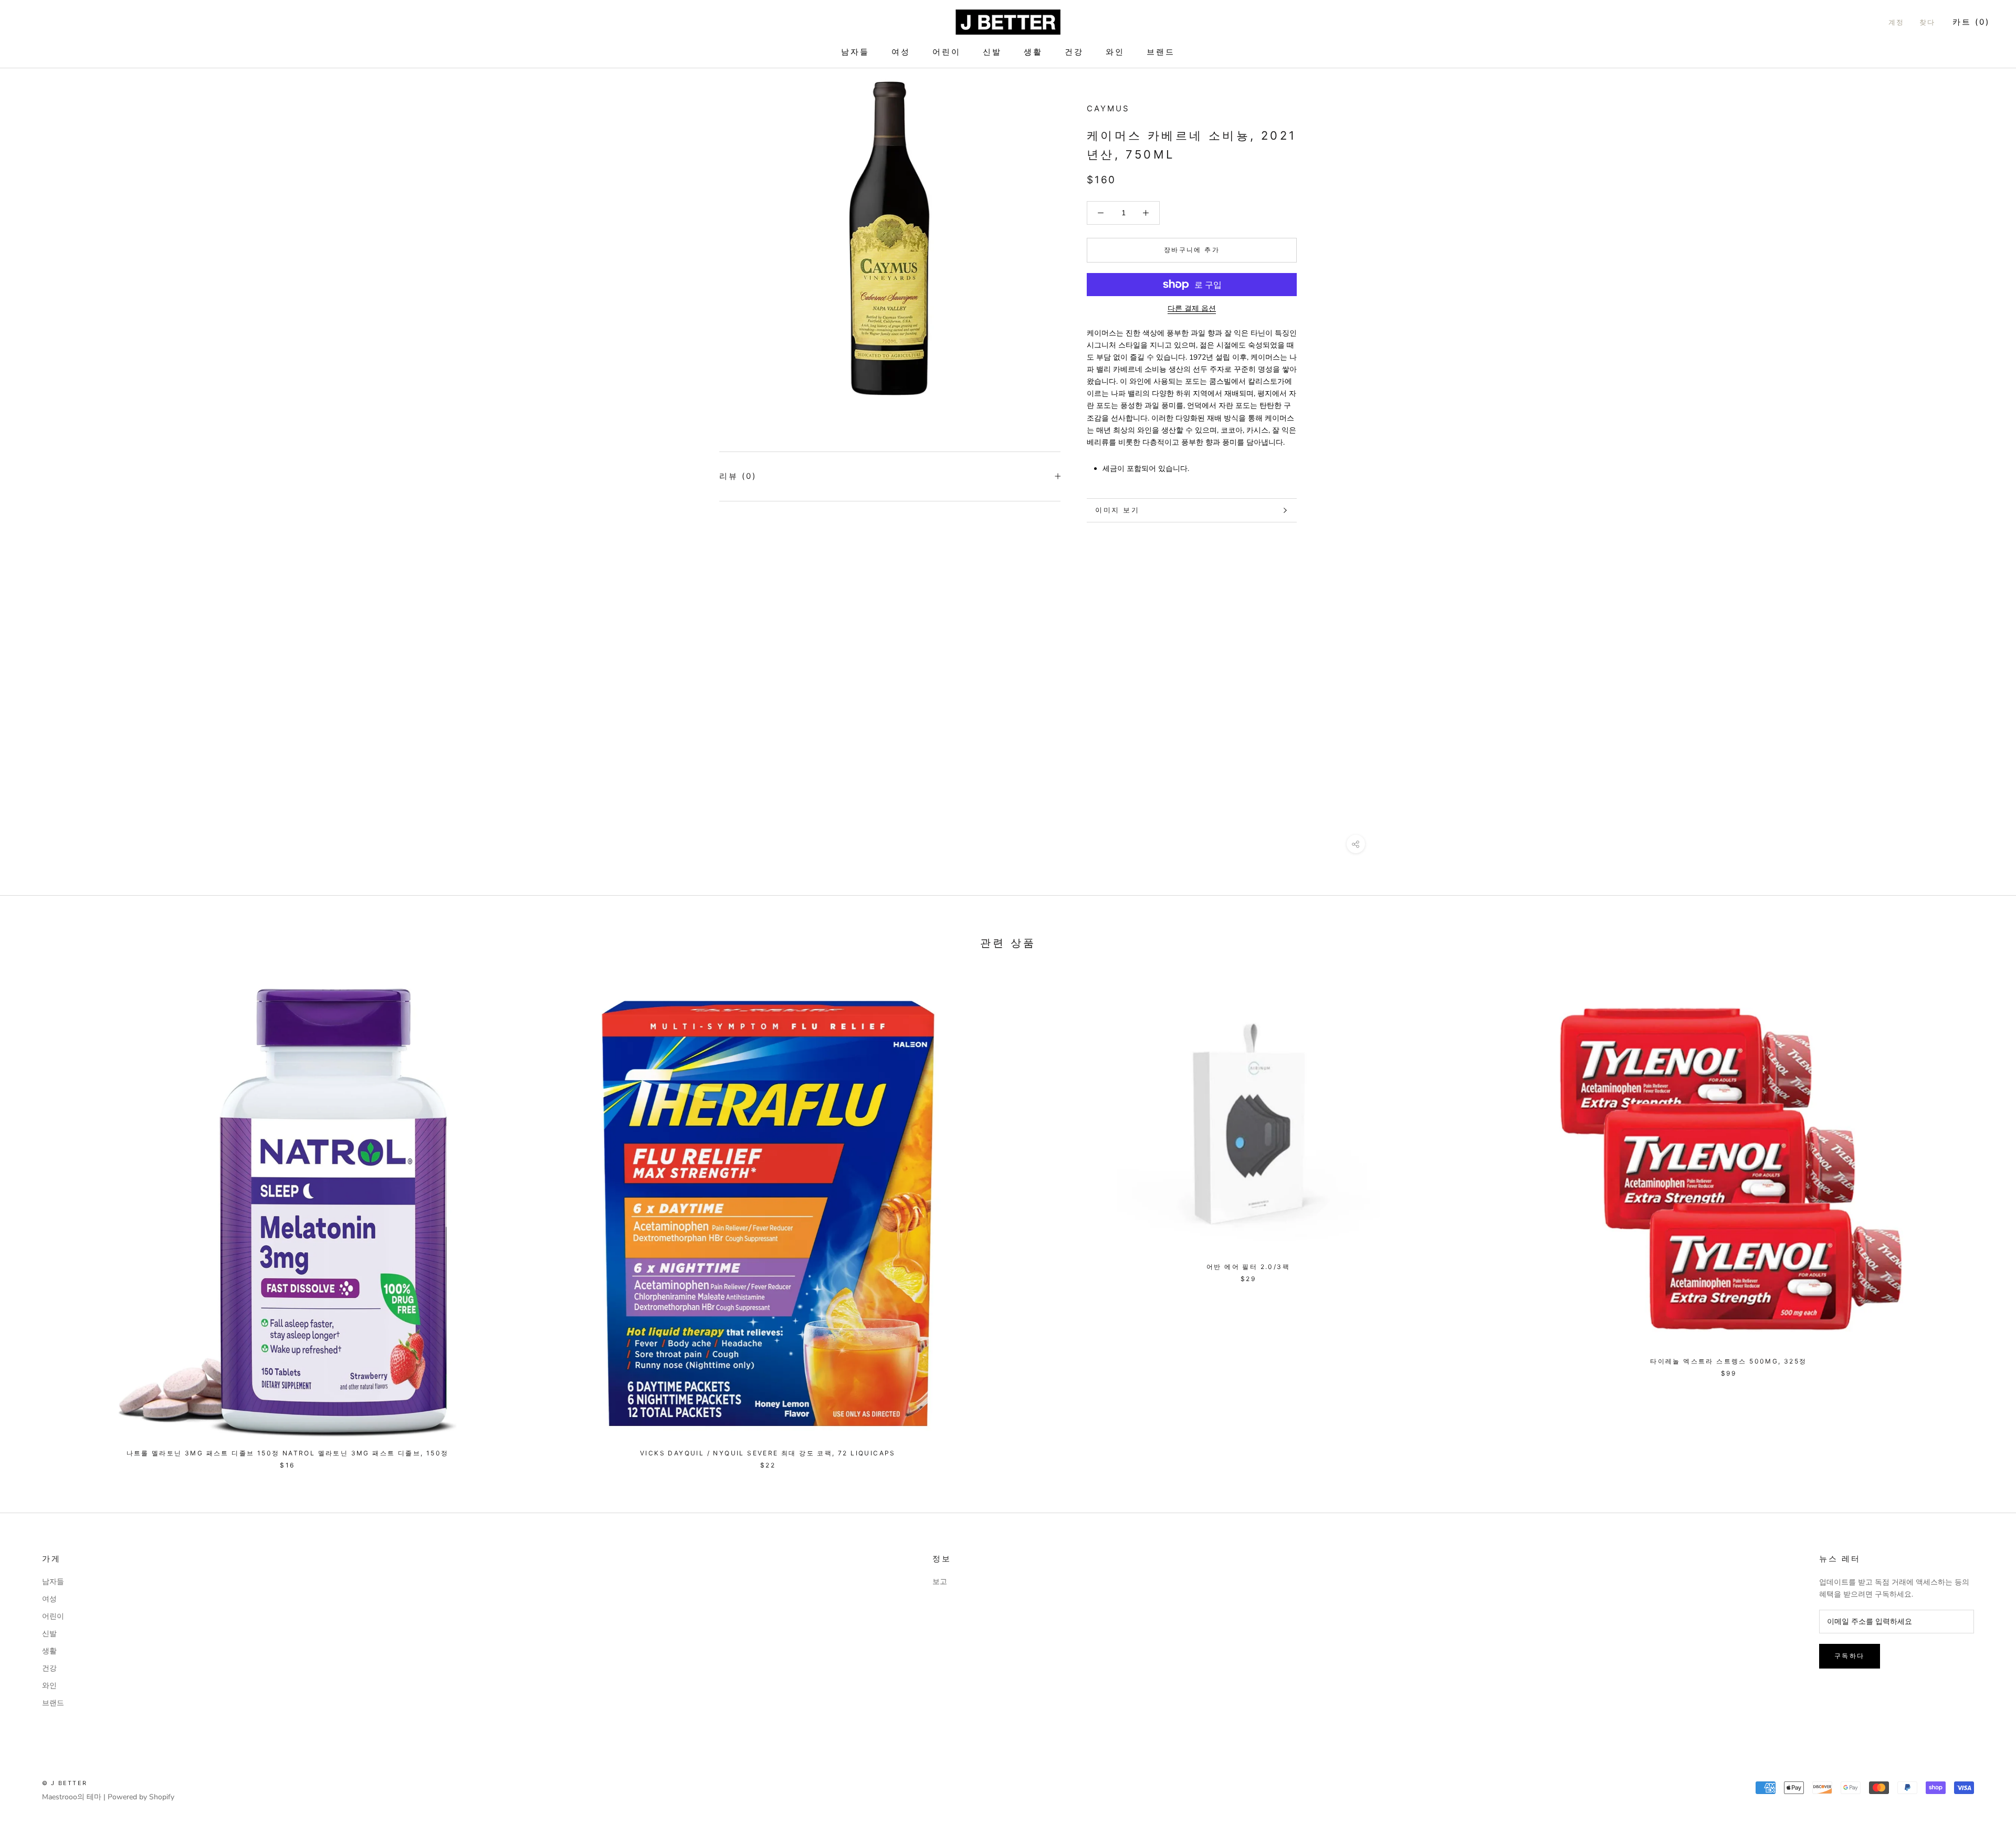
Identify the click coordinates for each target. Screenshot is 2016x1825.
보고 (940, 1582)
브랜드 (1161, 52)
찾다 (1928, 22)
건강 (1074, 52)
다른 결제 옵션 (1192, 308)
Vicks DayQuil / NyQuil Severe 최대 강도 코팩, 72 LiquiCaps (768, 1453)
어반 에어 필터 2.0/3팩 (1248, 1267)
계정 (1897, 22)
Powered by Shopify (141, 1797)
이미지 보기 (1117, 510)
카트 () (1971, 22)
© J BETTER (65, 1783)
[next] (1983, 1218)
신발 (992, 52)
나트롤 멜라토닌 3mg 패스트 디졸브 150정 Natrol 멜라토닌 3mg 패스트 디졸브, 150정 (288, 1453)
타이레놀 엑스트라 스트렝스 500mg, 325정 (1728, 1361)
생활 (1033, 52)
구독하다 (1850, 1656)
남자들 (855, 52)
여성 (901, 52)
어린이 (947, 52)
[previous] (33, 1218)
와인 (1115, 52)
